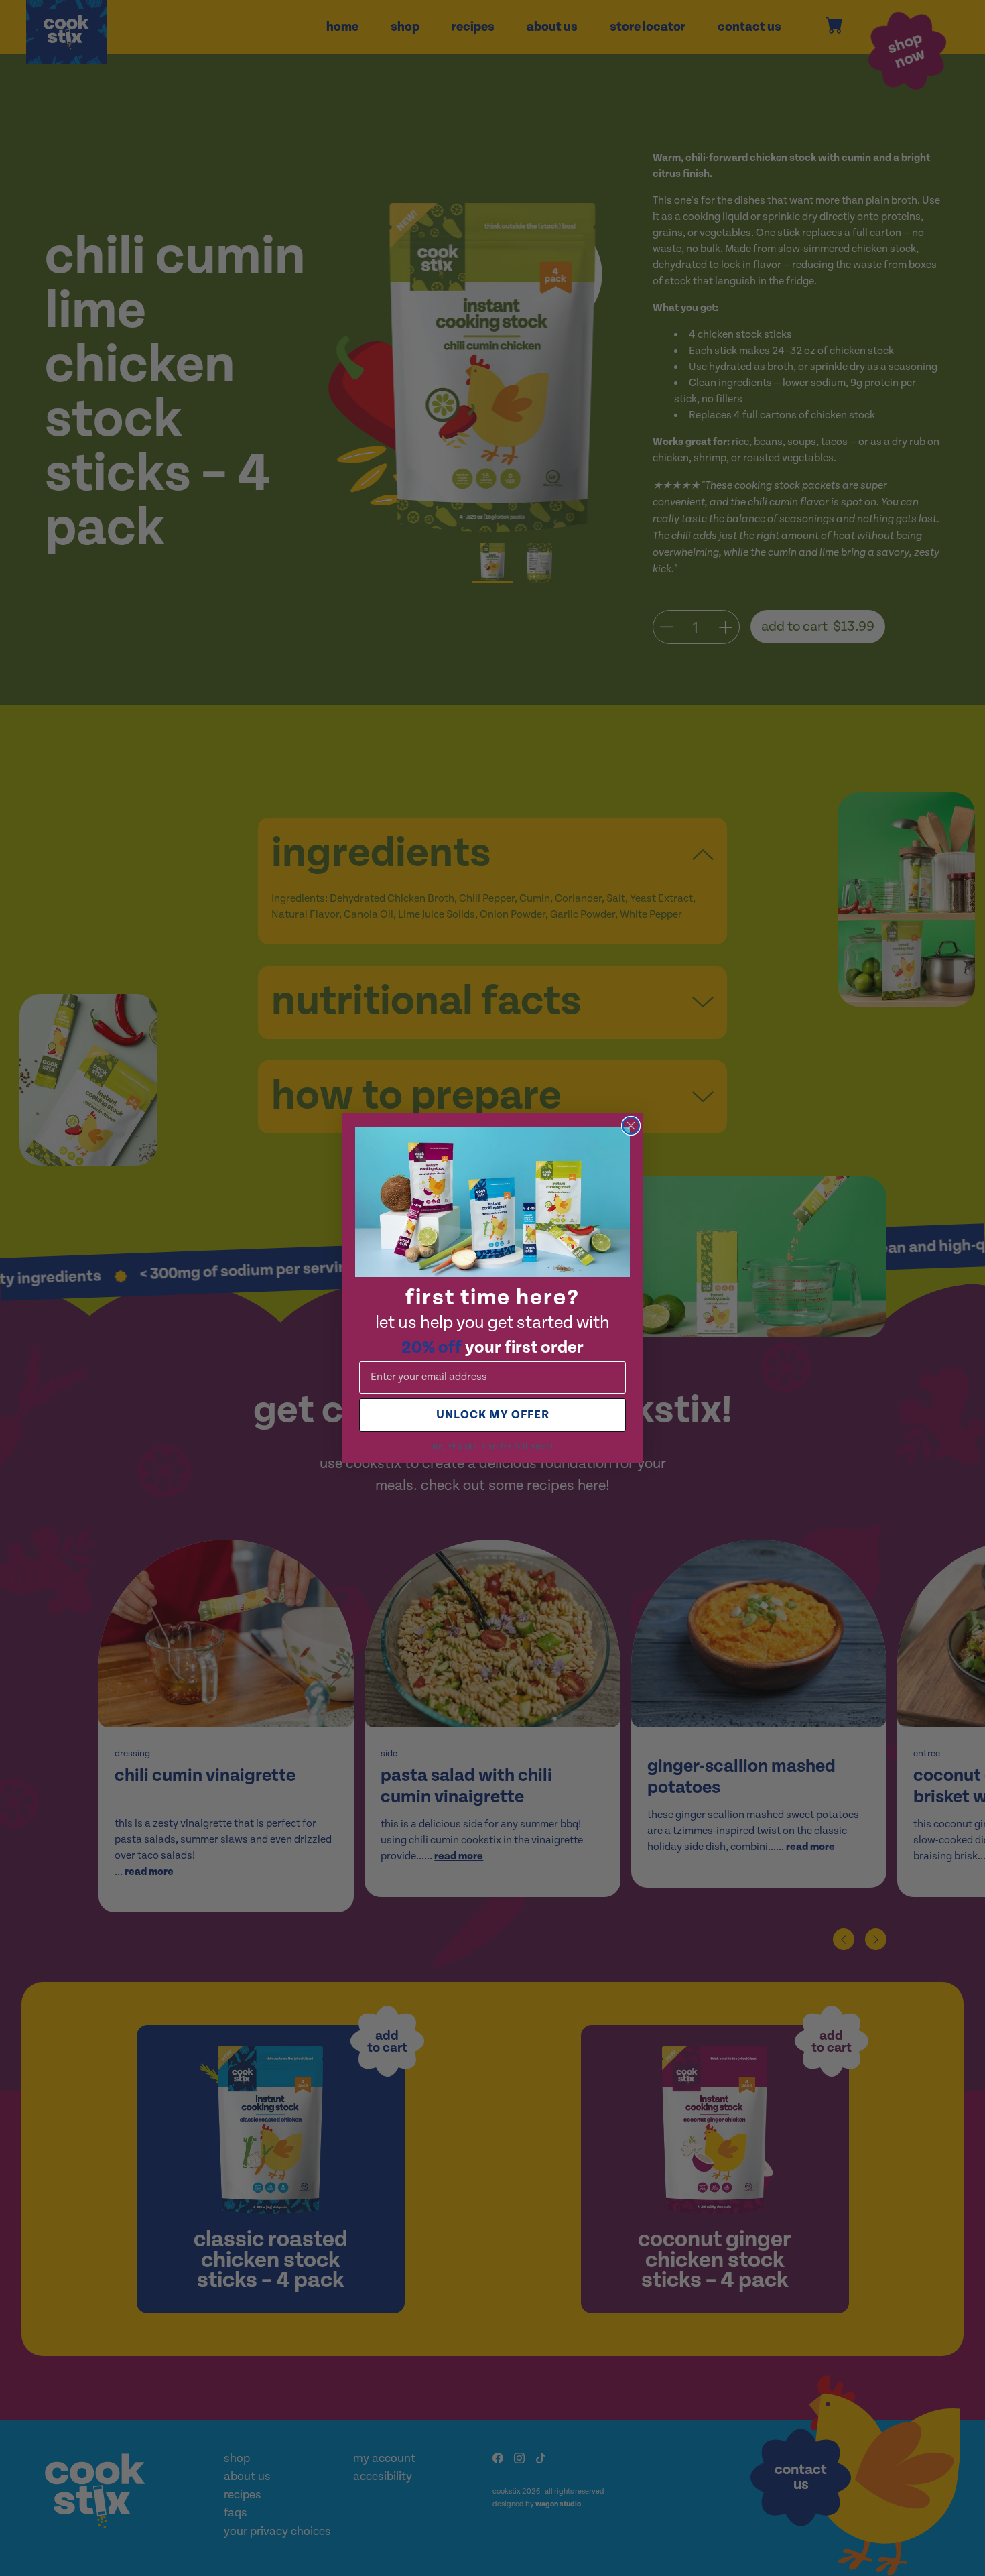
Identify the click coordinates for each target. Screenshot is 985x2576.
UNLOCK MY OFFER (493, 1415)
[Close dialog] (631, 1126)
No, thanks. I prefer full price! (493, 1447)
